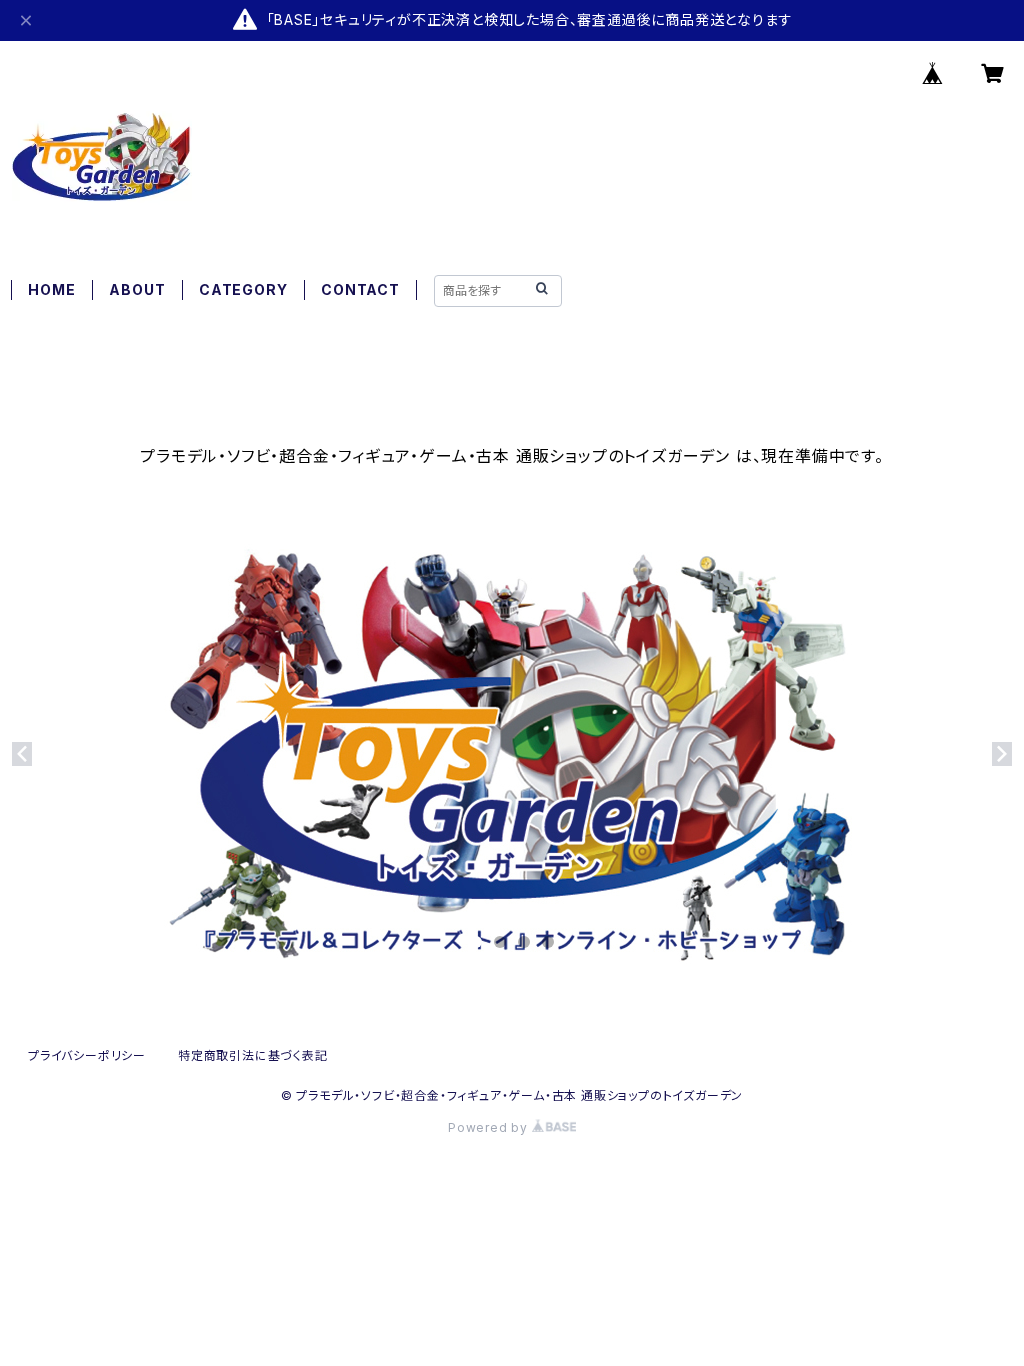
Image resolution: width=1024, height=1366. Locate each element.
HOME (51, 289)
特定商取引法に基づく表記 (253, 1055)
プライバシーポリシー (87, 1055)
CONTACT (360, 289)
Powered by (490, 1127)
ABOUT (137, 289)
